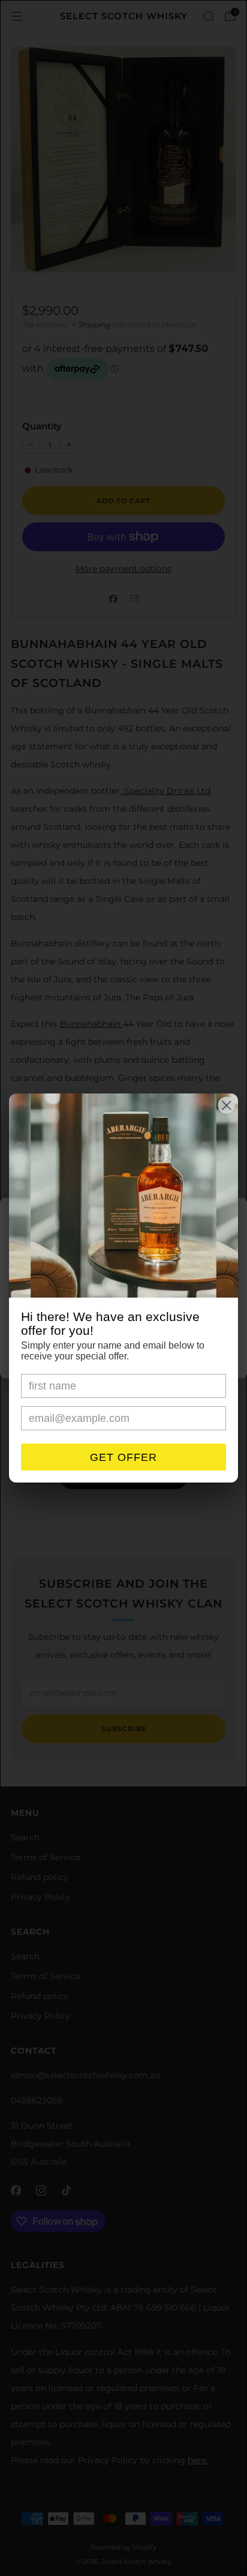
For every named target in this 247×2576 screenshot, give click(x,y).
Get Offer (123, 1457)
